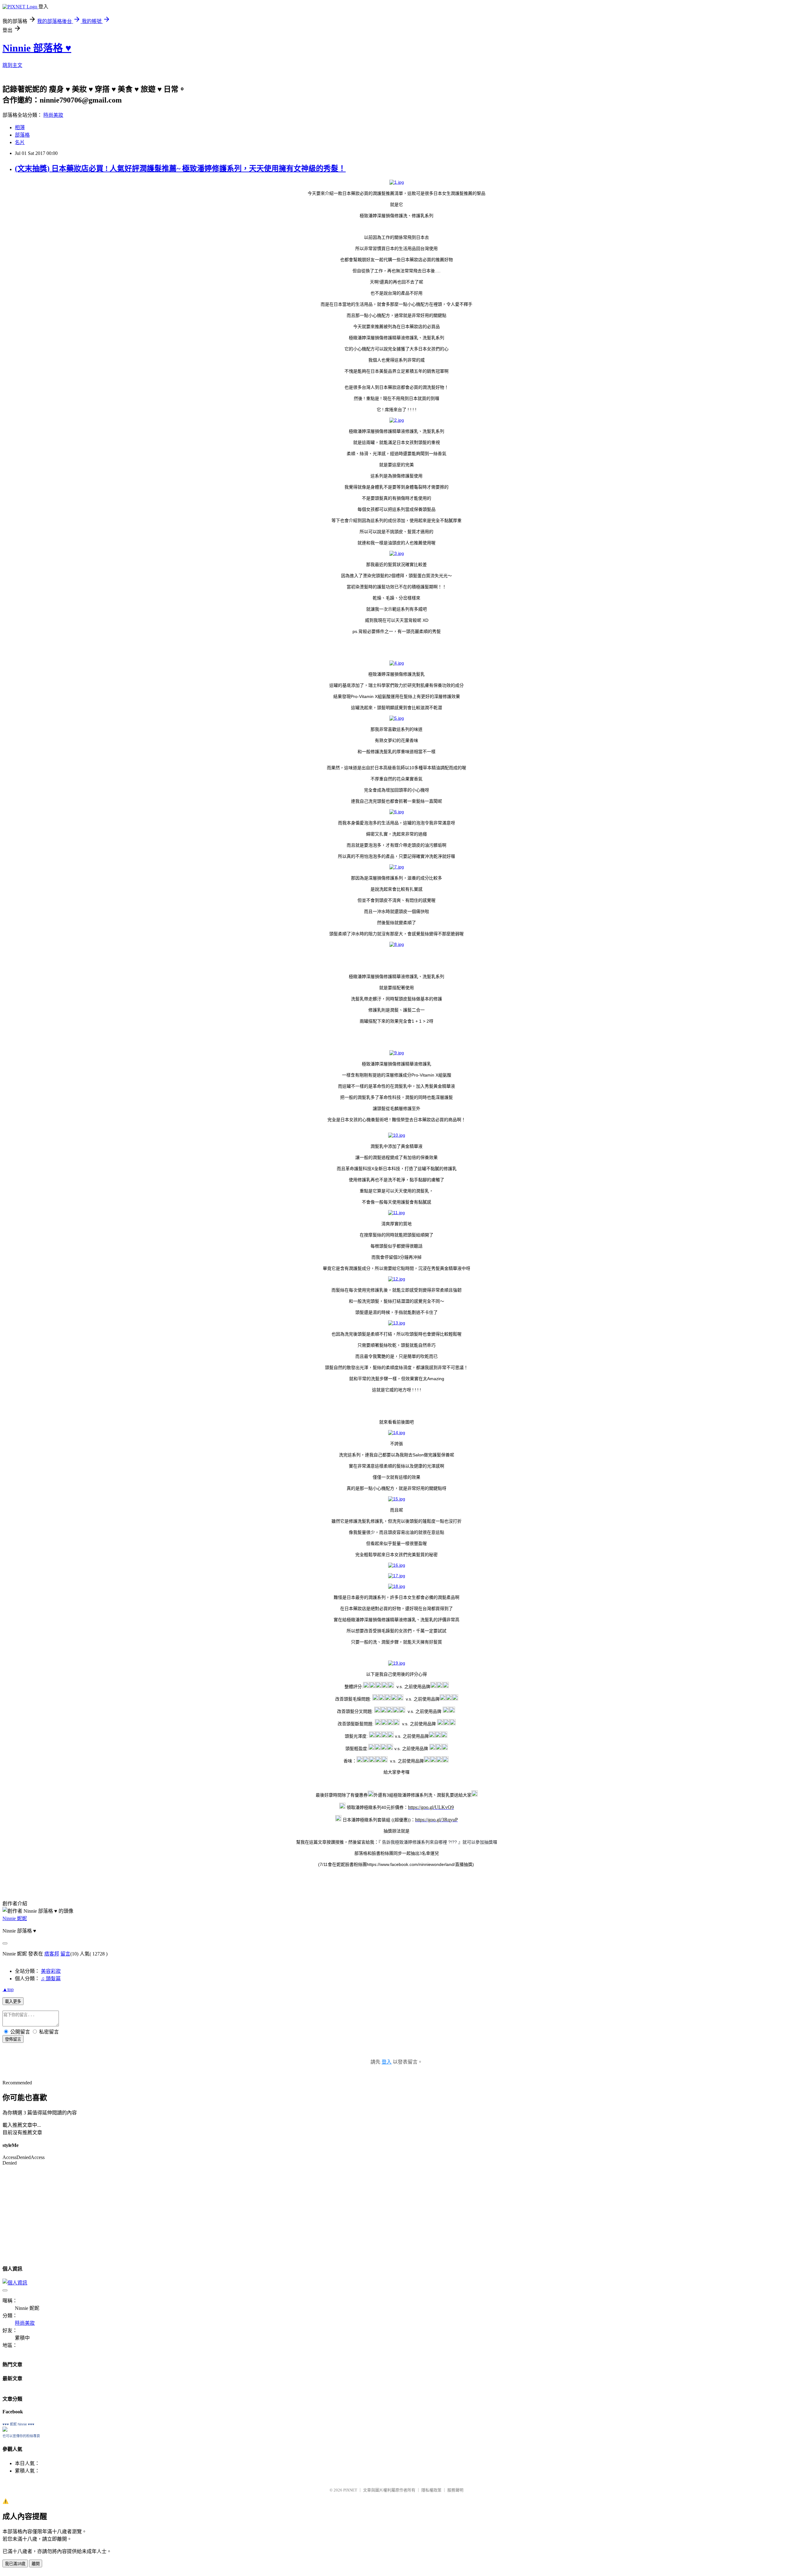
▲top (8, 1989)
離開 (36, 2564)
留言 (65, 1954)
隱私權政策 (431, 2490)
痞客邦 (52, 1954)
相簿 (20, 127)
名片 (20, 142)
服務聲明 (455, 2490)
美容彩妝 (51, 1971)
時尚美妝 (53, 115)
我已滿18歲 (15, 2564)
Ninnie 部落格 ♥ (37, 48)
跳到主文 (12, 65)
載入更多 (13, 2001)
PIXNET (350, 2490)
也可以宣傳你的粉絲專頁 (21, 2436)
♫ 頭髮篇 (51, 1979)
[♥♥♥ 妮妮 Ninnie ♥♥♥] (5, 2430)
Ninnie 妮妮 (15, 1918)
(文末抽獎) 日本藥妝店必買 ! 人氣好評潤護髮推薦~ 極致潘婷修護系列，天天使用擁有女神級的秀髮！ (180, 169)
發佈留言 (13, 2039)
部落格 (22, 135)
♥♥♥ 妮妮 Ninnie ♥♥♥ (18, 2424)
